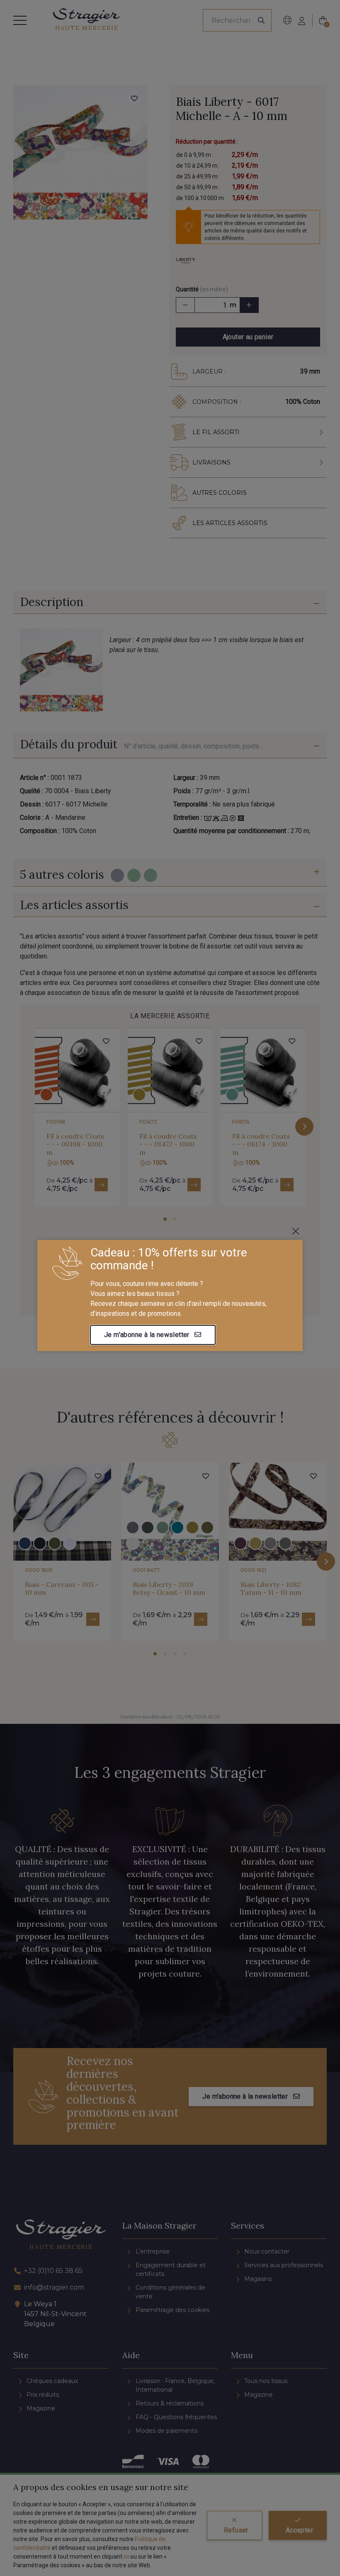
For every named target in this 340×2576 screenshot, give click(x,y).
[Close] (296, 1231)
